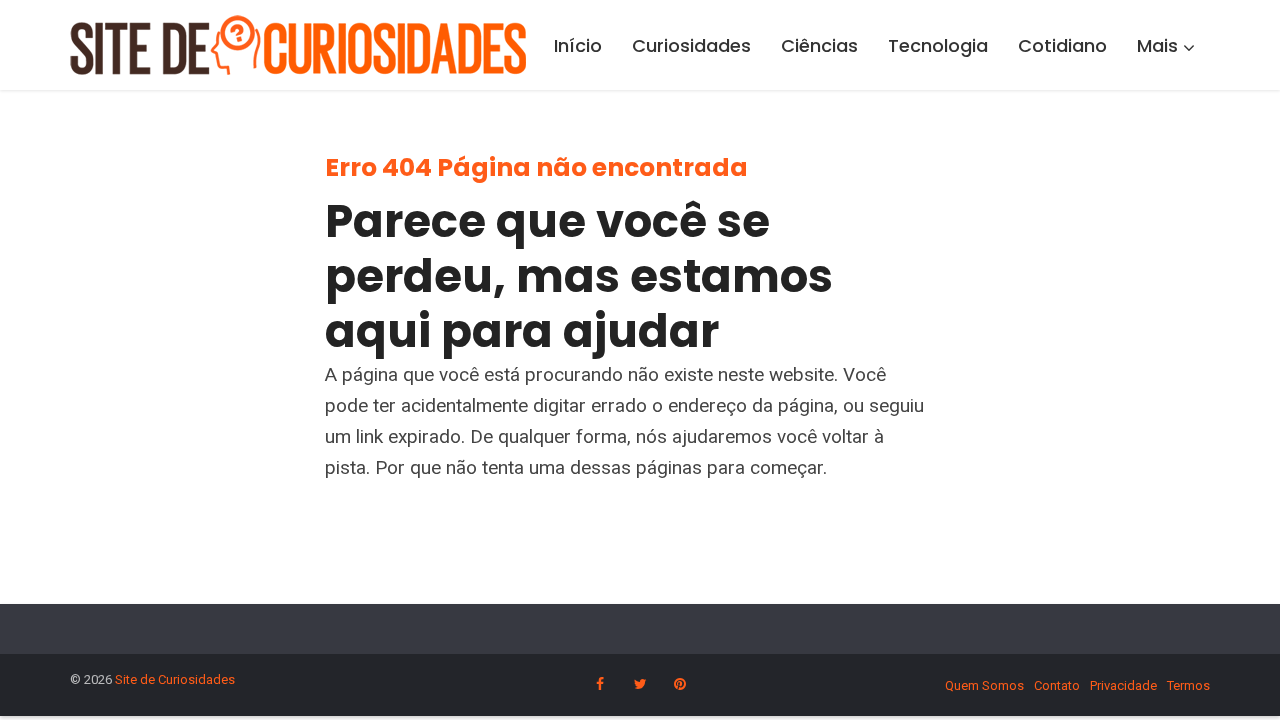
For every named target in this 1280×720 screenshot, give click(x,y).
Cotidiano (1062, 45)
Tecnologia (938, 45)
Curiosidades (691, 45)
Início (578, 45)
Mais (1157, 45)
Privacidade (1123, 685)
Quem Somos (984, 685)
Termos (1188, 685)
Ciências (819, 45)
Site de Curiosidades (175, 679)
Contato (1057, 685)
